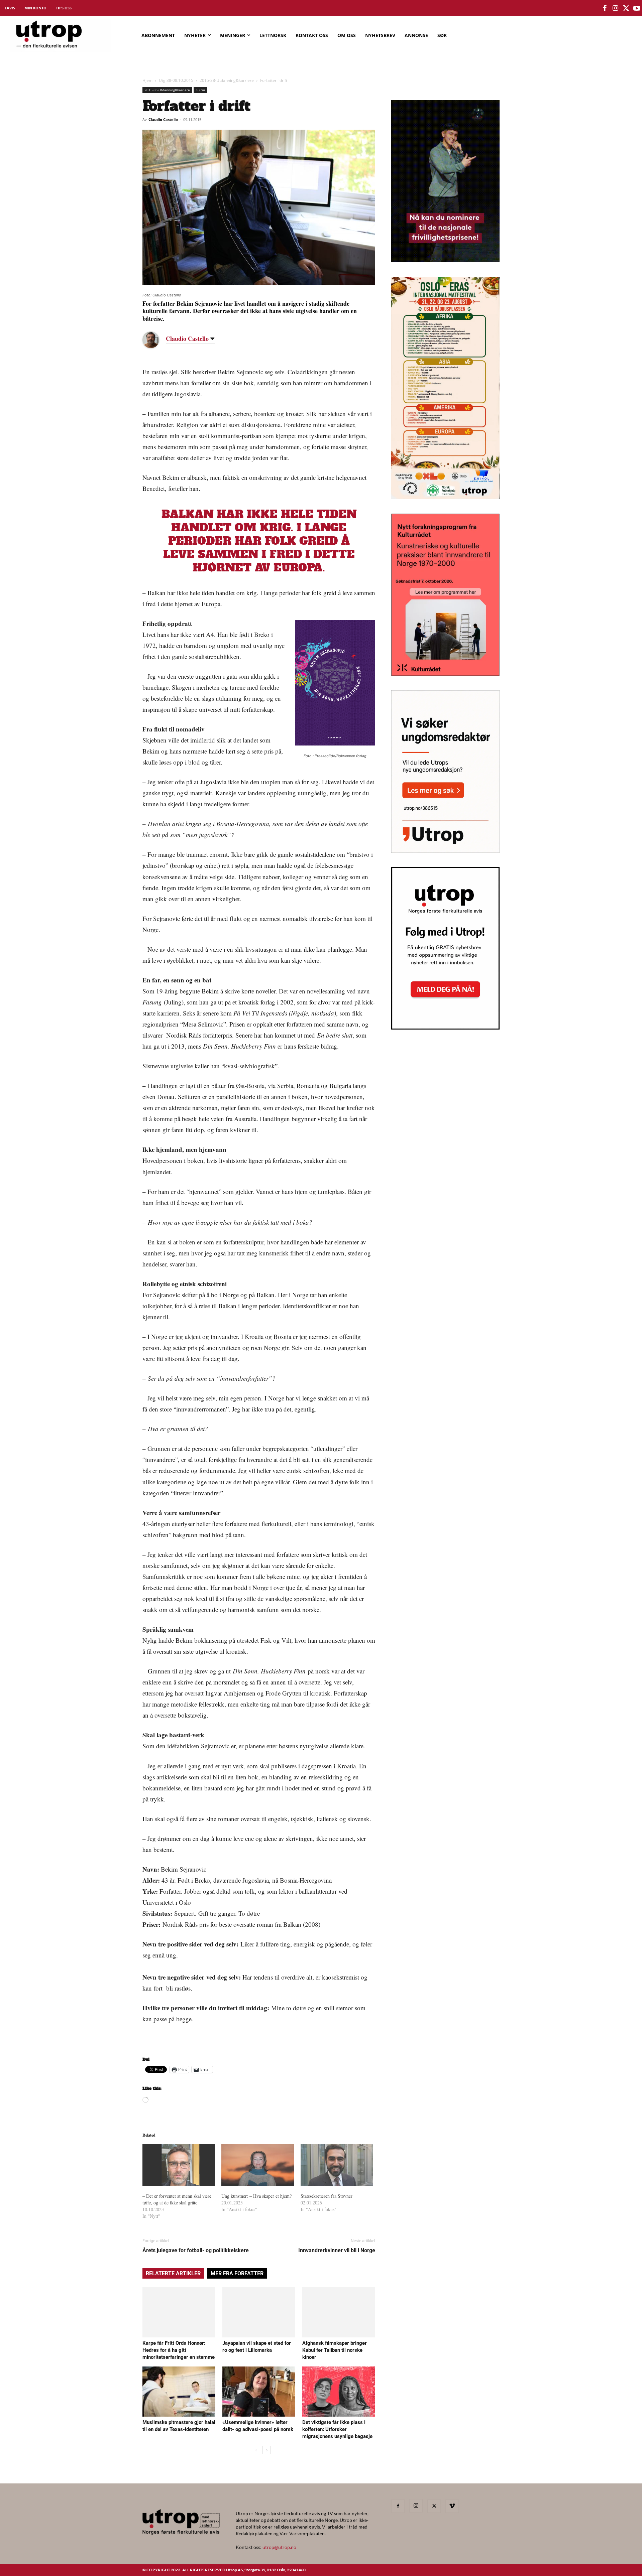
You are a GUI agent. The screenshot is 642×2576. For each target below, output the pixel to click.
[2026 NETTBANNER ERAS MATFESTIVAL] (445, 497)
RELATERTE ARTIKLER (173, 2273)
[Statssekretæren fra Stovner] (337, 2165)
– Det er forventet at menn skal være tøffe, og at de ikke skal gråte (177, 2199)
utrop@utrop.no (279, 2547)
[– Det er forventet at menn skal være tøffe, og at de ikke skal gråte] (179, 2165)
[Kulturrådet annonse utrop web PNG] (445, 674)
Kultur (200, 90)
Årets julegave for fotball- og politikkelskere (196, 2250)
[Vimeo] (452, 2506)
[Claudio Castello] (156, 340)
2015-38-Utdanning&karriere (227, 80)
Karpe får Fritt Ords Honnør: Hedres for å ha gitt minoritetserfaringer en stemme (179, 2350)
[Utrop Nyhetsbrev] (445, 1028)
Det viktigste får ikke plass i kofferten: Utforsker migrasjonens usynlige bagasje (337, 2429)
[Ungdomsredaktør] (445, 851)
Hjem (147, 80)
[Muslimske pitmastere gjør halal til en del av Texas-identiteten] (179, 2392)
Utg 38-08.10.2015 (176, 80)
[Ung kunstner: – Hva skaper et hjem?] (257, 2165)
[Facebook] (398, 2506)
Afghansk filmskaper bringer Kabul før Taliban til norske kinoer (335, 2350)
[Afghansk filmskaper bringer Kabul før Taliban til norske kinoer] (339, 2312)
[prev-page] (256, 2450)
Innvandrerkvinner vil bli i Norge (337, 2250)
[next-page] (267, 2450)
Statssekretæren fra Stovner (327, 2196)
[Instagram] (416, 2506)
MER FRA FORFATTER (237, 2273)
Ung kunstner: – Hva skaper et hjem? (256, 2196)
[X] (434, 2506)
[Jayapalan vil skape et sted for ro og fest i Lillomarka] (259, 2312)
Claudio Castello (163, 119)
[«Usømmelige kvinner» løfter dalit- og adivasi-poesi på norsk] (259, 2392)
